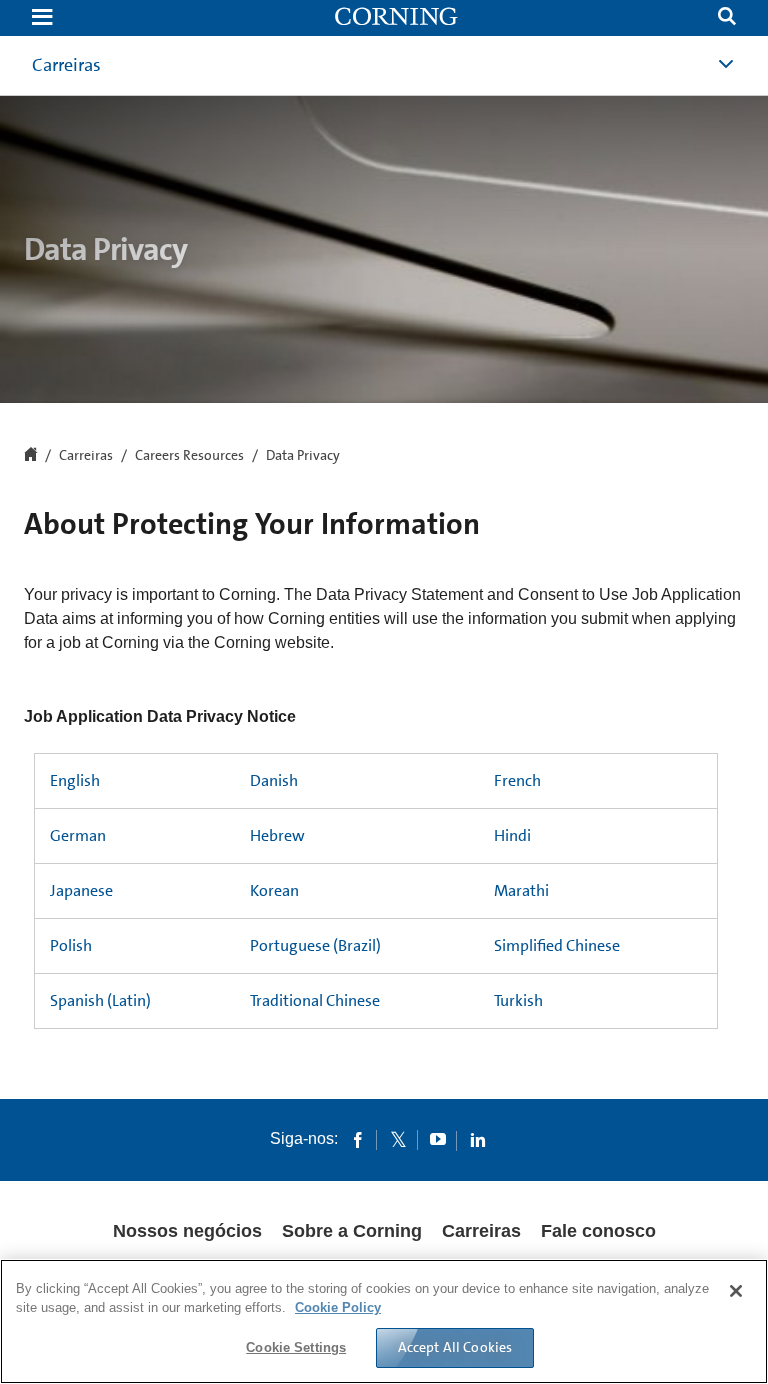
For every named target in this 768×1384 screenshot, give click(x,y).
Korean (274, 890)
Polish (71, 945)
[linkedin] (478, 1139)
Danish (274, 780)
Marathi (521, 890)
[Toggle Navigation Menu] (42, 18)
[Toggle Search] (727, 18)
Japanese (81, 890)
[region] (384, 1321)
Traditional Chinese (315, 1000)
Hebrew (277, 835)
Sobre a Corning (352, 1231)
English (75, 780)
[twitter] (398, 1139)
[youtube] (438, 1139)
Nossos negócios (187, 1231)
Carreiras (86, 456)
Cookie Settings (296, 1347)
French (517, 780)
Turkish (518, 1000)
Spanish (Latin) (100, 1000)
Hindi (512, 835)
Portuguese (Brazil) (315, 945)
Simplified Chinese (557, 945)
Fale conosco (598, 1231)
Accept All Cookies (455, 1347)
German (78, 835)
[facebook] (358, 1139)
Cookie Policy (338, 1307)
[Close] (736, 1291)
